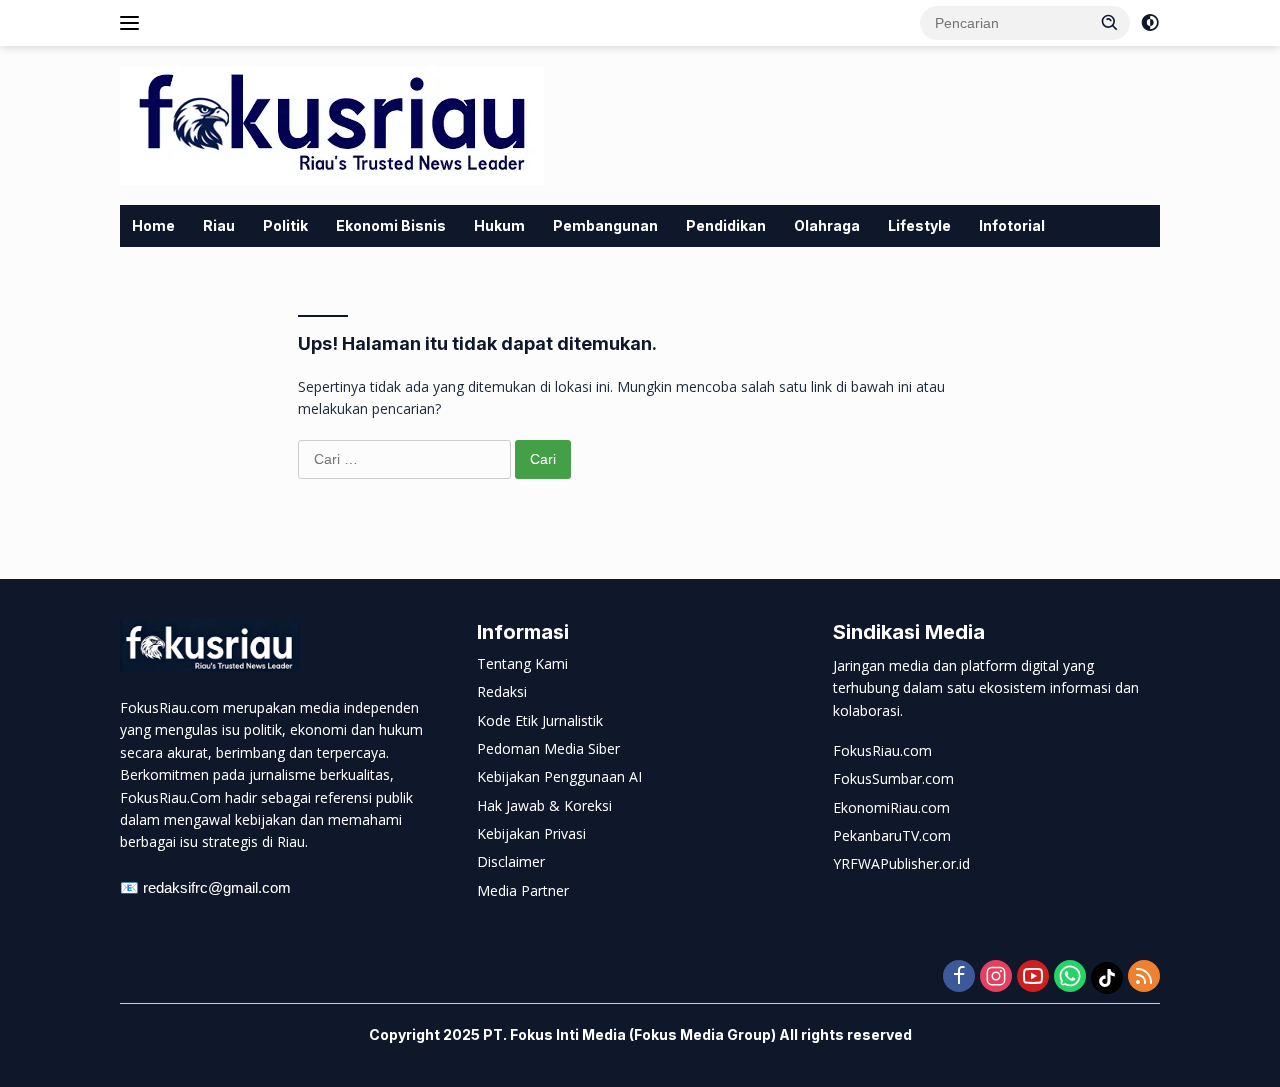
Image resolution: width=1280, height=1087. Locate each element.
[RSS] (1144, 977)
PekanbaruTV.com (892, 835)
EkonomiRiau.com (891, 807)
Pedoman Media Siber (548, 748)
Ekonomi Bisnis (391, 225)
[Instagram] (996, 977)
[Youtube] (1033, 977)
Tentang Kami (522, 663)
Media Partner (523, 890)
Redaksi (502, 691)
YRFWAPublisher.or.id (901, 863)
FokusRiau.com (882, 750)
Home (153, 225)
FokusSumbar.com (893, 778)
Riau (219, 225)
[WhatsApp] (1070, 977)
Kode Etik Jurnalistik (540, 720)
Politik (285, 225)
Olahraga (827, 225)
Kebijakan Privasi (531, 833)
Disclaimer (511, 861)
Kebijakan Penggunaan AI (559, 776)
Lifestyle (919, 225)
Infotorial (1012, 225)
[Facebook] (959, 977)
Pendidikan (726, 225)
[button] (1110, 22)
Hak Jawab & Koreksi (544, 805)
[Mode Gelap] (1150, 23)
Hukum (499, 225)
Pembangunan (605, 225)
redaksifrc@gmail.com (217, 887)
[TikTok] (1107, 978)
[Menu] (133, 23)
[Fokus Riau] (332, 123)
